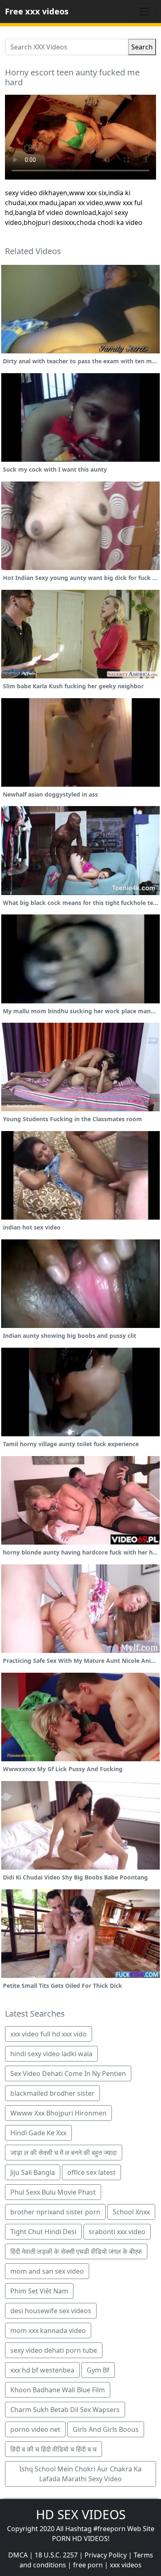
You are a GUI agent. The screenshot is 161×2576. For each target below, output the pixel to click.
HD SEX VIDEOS (81, 2514)
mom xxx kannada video (48, 2331)
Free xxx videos (37, 11)
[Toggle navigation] (144, 12)
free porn (88, 2565)
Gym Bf (98, 2370)
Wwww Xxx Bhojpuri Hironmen (58, 2113)
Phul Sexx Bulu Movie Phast (53, 2192)
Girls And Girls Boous (106, 2429)
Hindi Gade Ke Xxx (38, 2133)
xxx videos (126, 2565)
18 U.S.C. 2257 (56, 2555)
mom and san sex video (47, 2271)
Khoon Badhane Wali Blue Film (58, 2390)
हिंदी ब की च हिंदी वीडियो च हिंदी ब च (53, 2449)
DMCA (18, 2555)
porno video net (35, 2429)
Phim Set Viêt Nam (39, 2291)
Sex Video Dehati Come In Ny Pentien (68, 2073)
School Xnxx (131, 2212)
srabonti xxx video (117, 2232)
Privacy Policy (106, 2555)
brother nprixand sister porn (55, 2212)
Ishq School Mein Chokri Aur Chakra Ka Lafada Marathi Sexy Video (80, 2474)
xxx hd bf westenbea (42, 2370)
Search (142, 47)
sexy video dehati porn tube (54, 2350)
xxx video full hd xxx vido (49, 2034)
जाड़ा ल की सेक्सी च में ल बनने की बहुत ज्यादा (64, 2153)
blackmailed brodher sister (52, 2093)
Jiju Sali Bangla (33, 2172)
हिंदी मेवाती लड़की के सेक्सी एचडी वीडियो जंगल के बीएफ (76, 2251)
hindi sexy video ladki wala (51, 2054)
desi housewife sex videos (51, 2311)
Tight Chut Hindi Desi (43, 2232)
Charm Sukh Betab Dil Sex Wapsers (65, 2410)
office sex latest (91, 2172)
